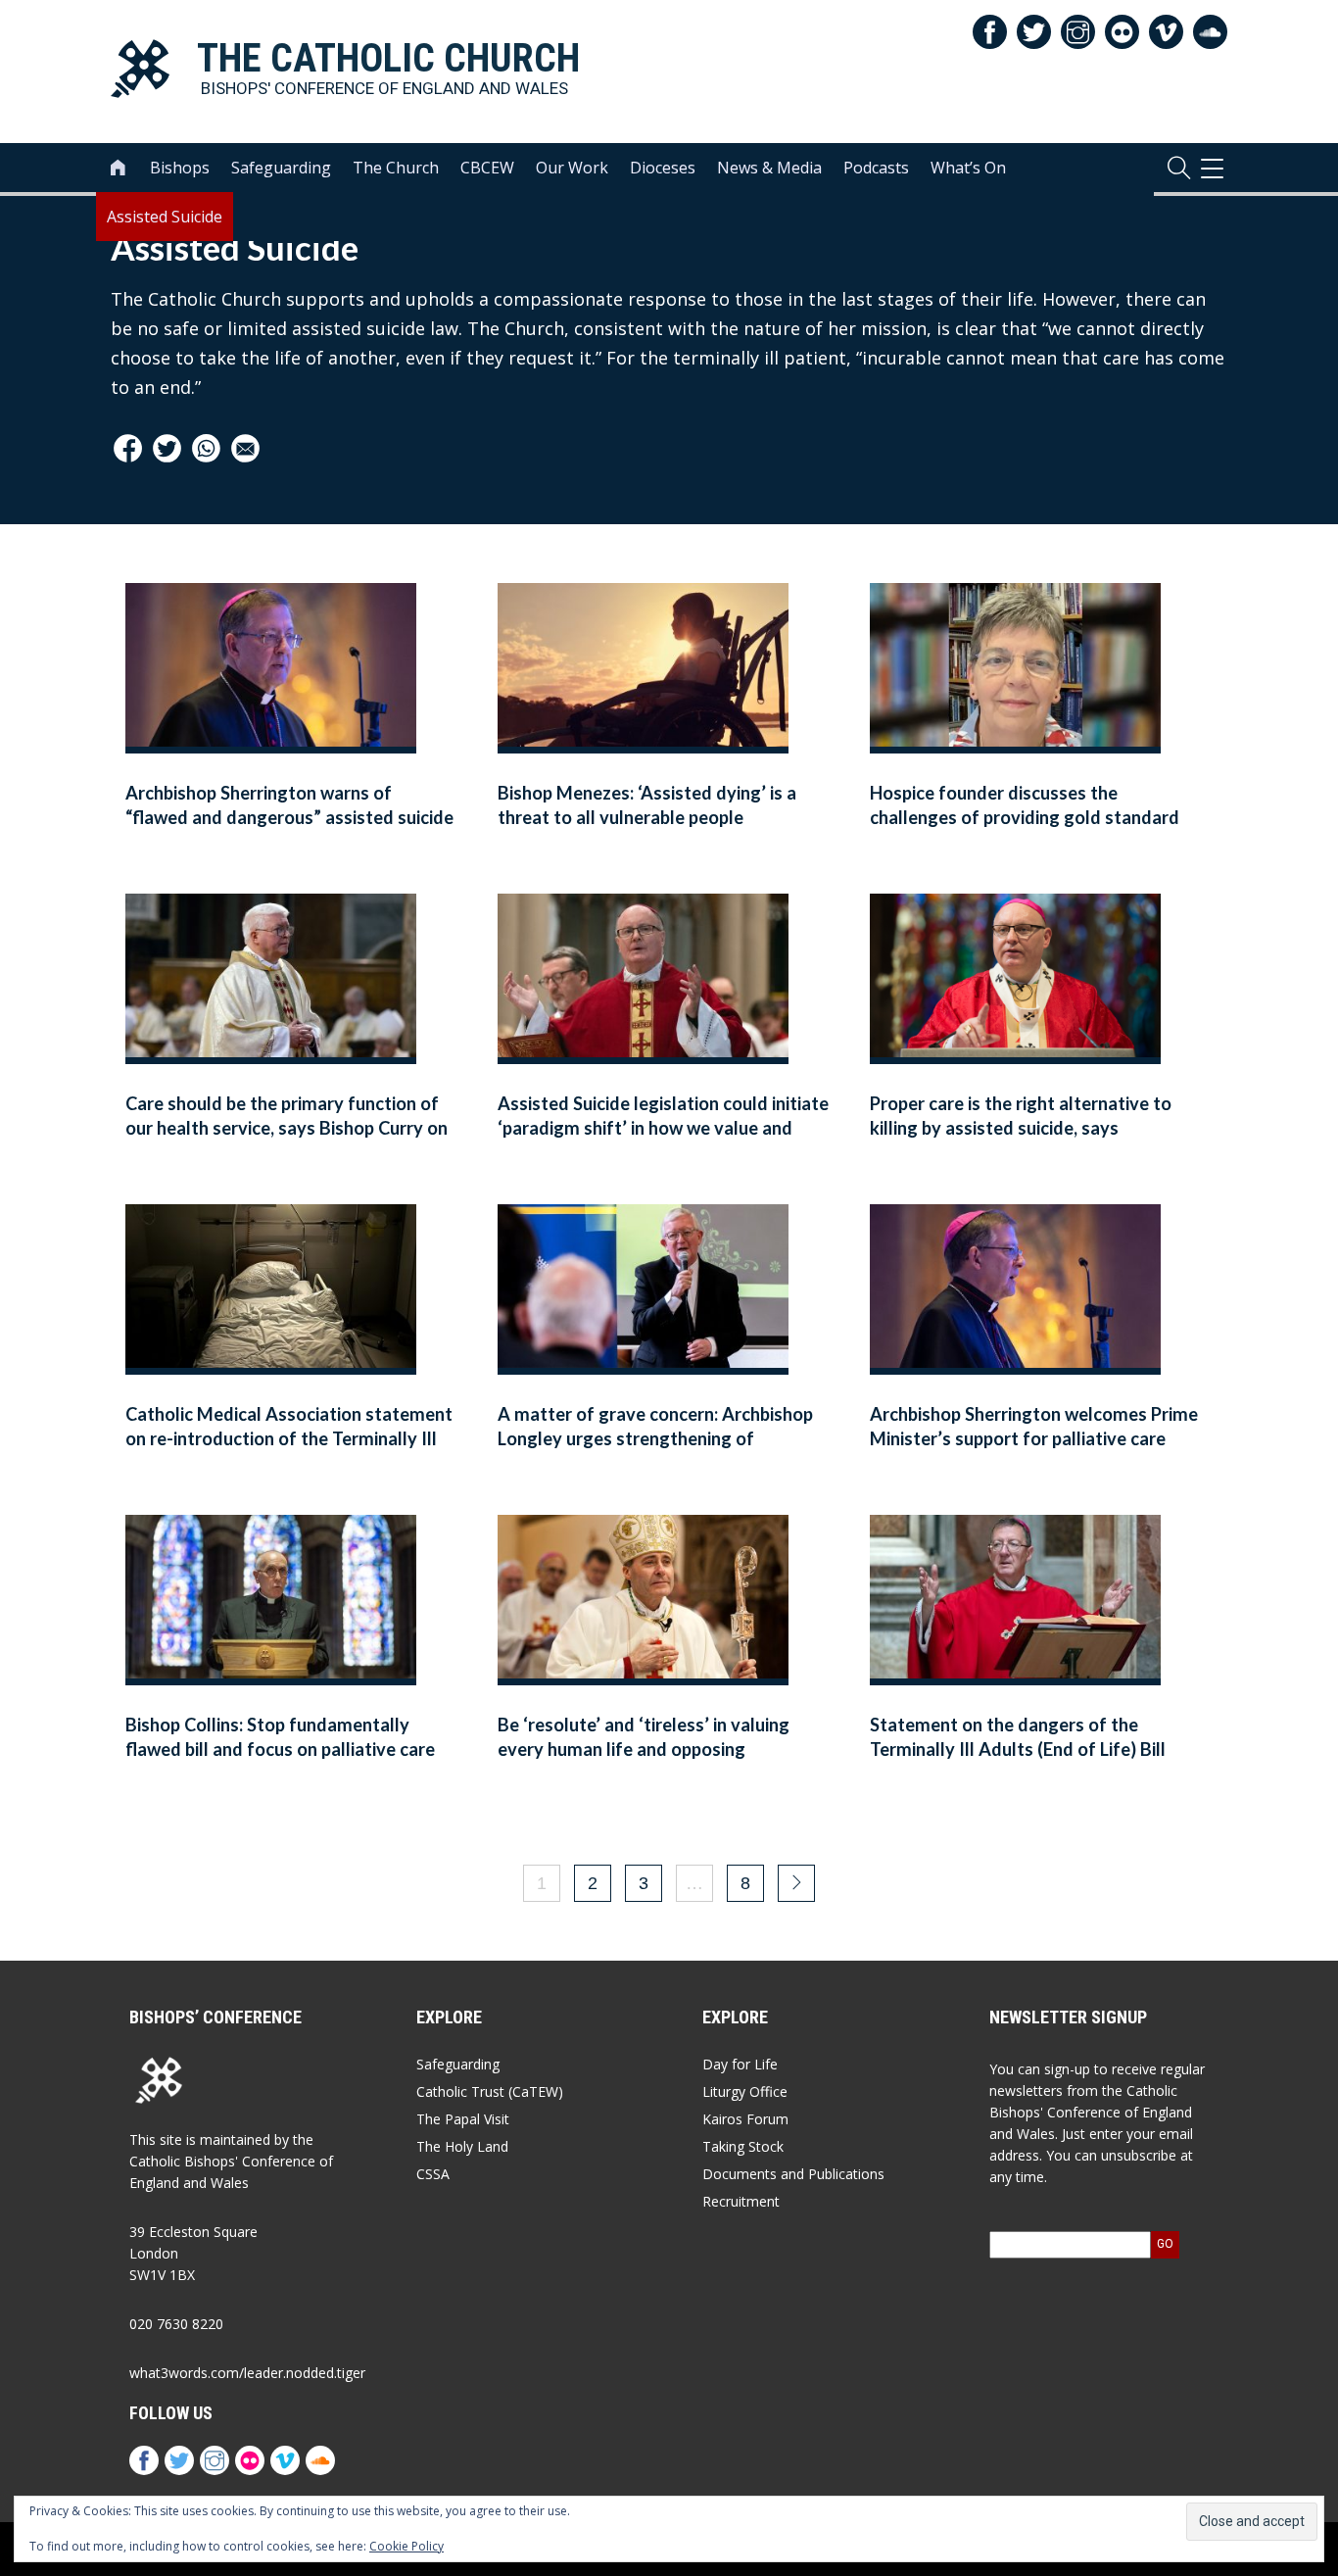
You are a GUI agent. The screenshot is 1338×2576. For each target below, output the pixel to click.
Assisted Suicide (165, 217)
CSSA (433, 2174)
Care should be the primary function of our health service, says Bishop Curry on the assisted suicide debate (287, 1128)
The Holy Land (462, 2146)
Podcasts (876, 168)
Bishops (180, 168)
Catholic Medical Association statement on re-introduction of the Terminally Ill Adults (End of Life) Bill (289, 1439)
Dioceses (663, 168)
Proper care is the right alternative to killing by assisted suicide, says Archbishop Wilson (1021, 1128)
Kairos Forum (745, 2119)
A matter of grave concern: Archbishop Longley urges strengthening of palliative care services (655, 1439)
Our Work (572, 168)
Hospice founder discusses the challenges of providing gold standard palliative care (1025, 818)
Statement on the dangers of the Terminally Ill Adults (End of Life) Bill (1018, 1737)
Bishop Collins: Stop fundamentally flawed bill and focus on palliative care (280, 1737)
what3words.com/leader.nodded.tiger (247, 2373)
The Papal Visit (463, 2119)
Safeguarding (281, 168)
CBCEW (487, 168)
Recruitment (741, 2201)
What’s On (968, 168)
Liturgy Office (745, 2091)
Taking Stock (743, 2146)
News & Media (769, 168)
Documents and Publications (793, 2174)
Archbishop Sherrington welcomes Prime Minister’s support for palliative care (1034, 1426)
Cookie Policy (406, 2546)
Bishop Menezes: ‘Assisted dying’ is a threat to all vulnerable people (647, 805)
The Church (396, 168)
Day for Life (740, 2064)
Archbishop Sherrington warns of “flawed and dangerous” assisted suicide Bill (289, 818)
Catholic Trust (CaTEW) (490, 2091)
